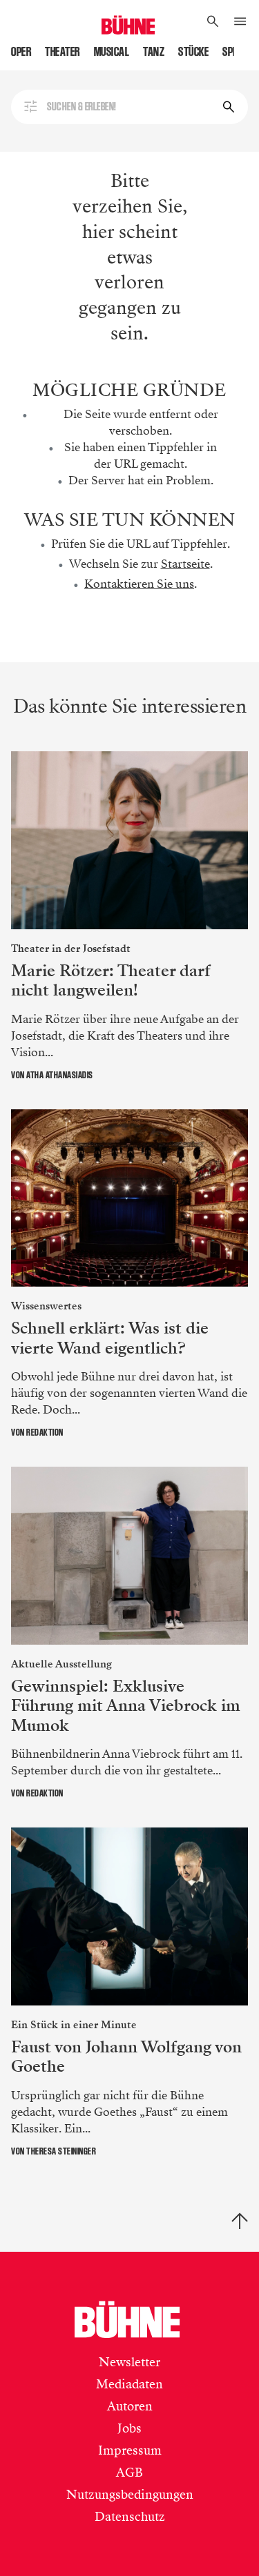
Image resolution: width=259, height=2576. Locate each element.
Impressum (130, 2450)
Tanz (154, 52)
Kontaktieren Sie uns (139, 584)
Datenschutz (130, 2517)
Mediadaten (129, 2384)
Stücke (193, 52)
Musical (112, 52)
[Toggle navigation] (240, 22)
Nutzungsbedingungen (130, 2495)
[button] (213, 22)
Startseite (185, 564)
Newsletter (129, 2362)
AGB (129, 2473)
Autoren (130, 2406)
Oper (21, 52)
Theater (63, 52)
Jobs (129, 2428)
